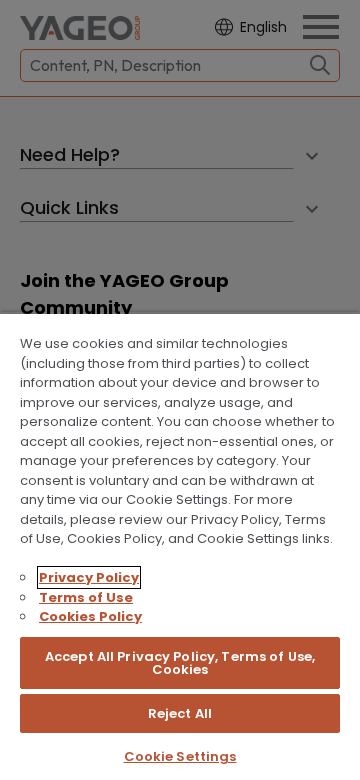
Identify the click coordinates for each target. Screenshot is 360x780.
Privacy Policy (89, 577)
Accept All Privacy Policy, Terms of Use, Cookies (180, 663)
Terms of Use (86, 597)
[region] (180, 546)
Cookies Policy (90, 616)
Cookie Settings (180, 756)
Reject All (180, 713)
